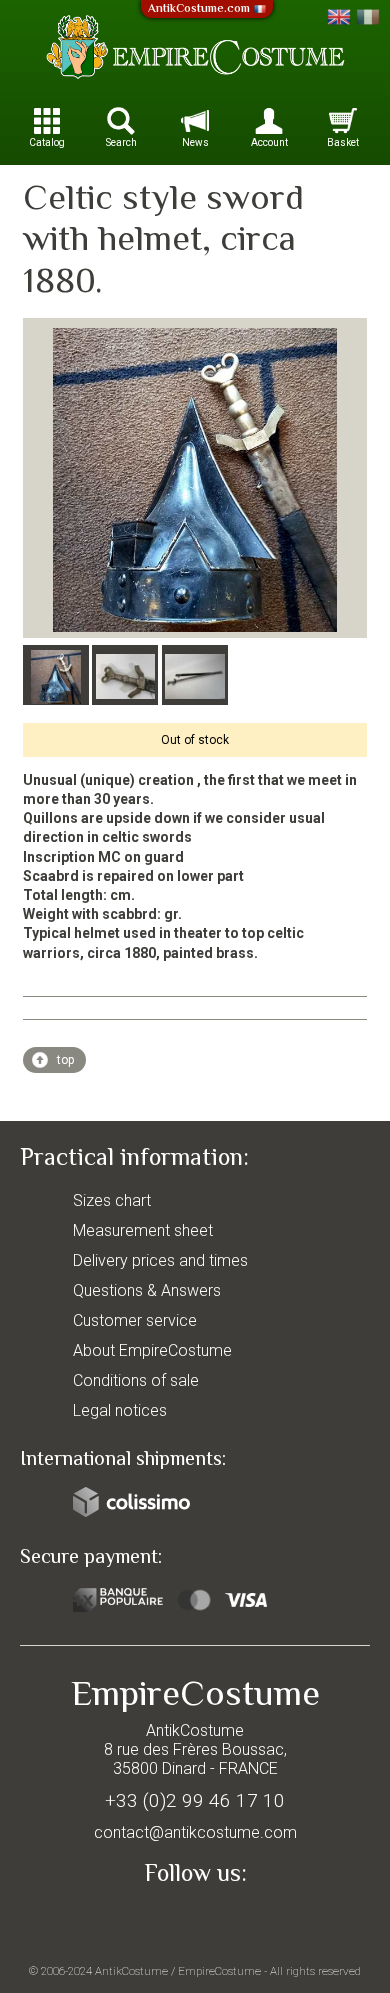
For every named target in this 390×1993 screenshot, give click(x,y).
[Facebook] (195, 1919)
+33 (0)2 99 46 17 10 (195, 1800)
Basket (343, 142)
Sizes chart (112, 1200)
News (195, 142)
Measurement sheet (143, 1230)
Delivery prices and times (160, 1260)
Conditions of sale (136, 1380)
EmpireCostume (219, 1971)
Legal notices (120, 1410)
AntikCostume (131, 1971)
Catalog (47, 142)
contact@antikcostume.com (195, 1832)
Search (121, 142)
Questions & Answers (147, 1290)
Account (269, 142)
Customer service (135, 1320)
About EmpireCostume (152, 1350)
